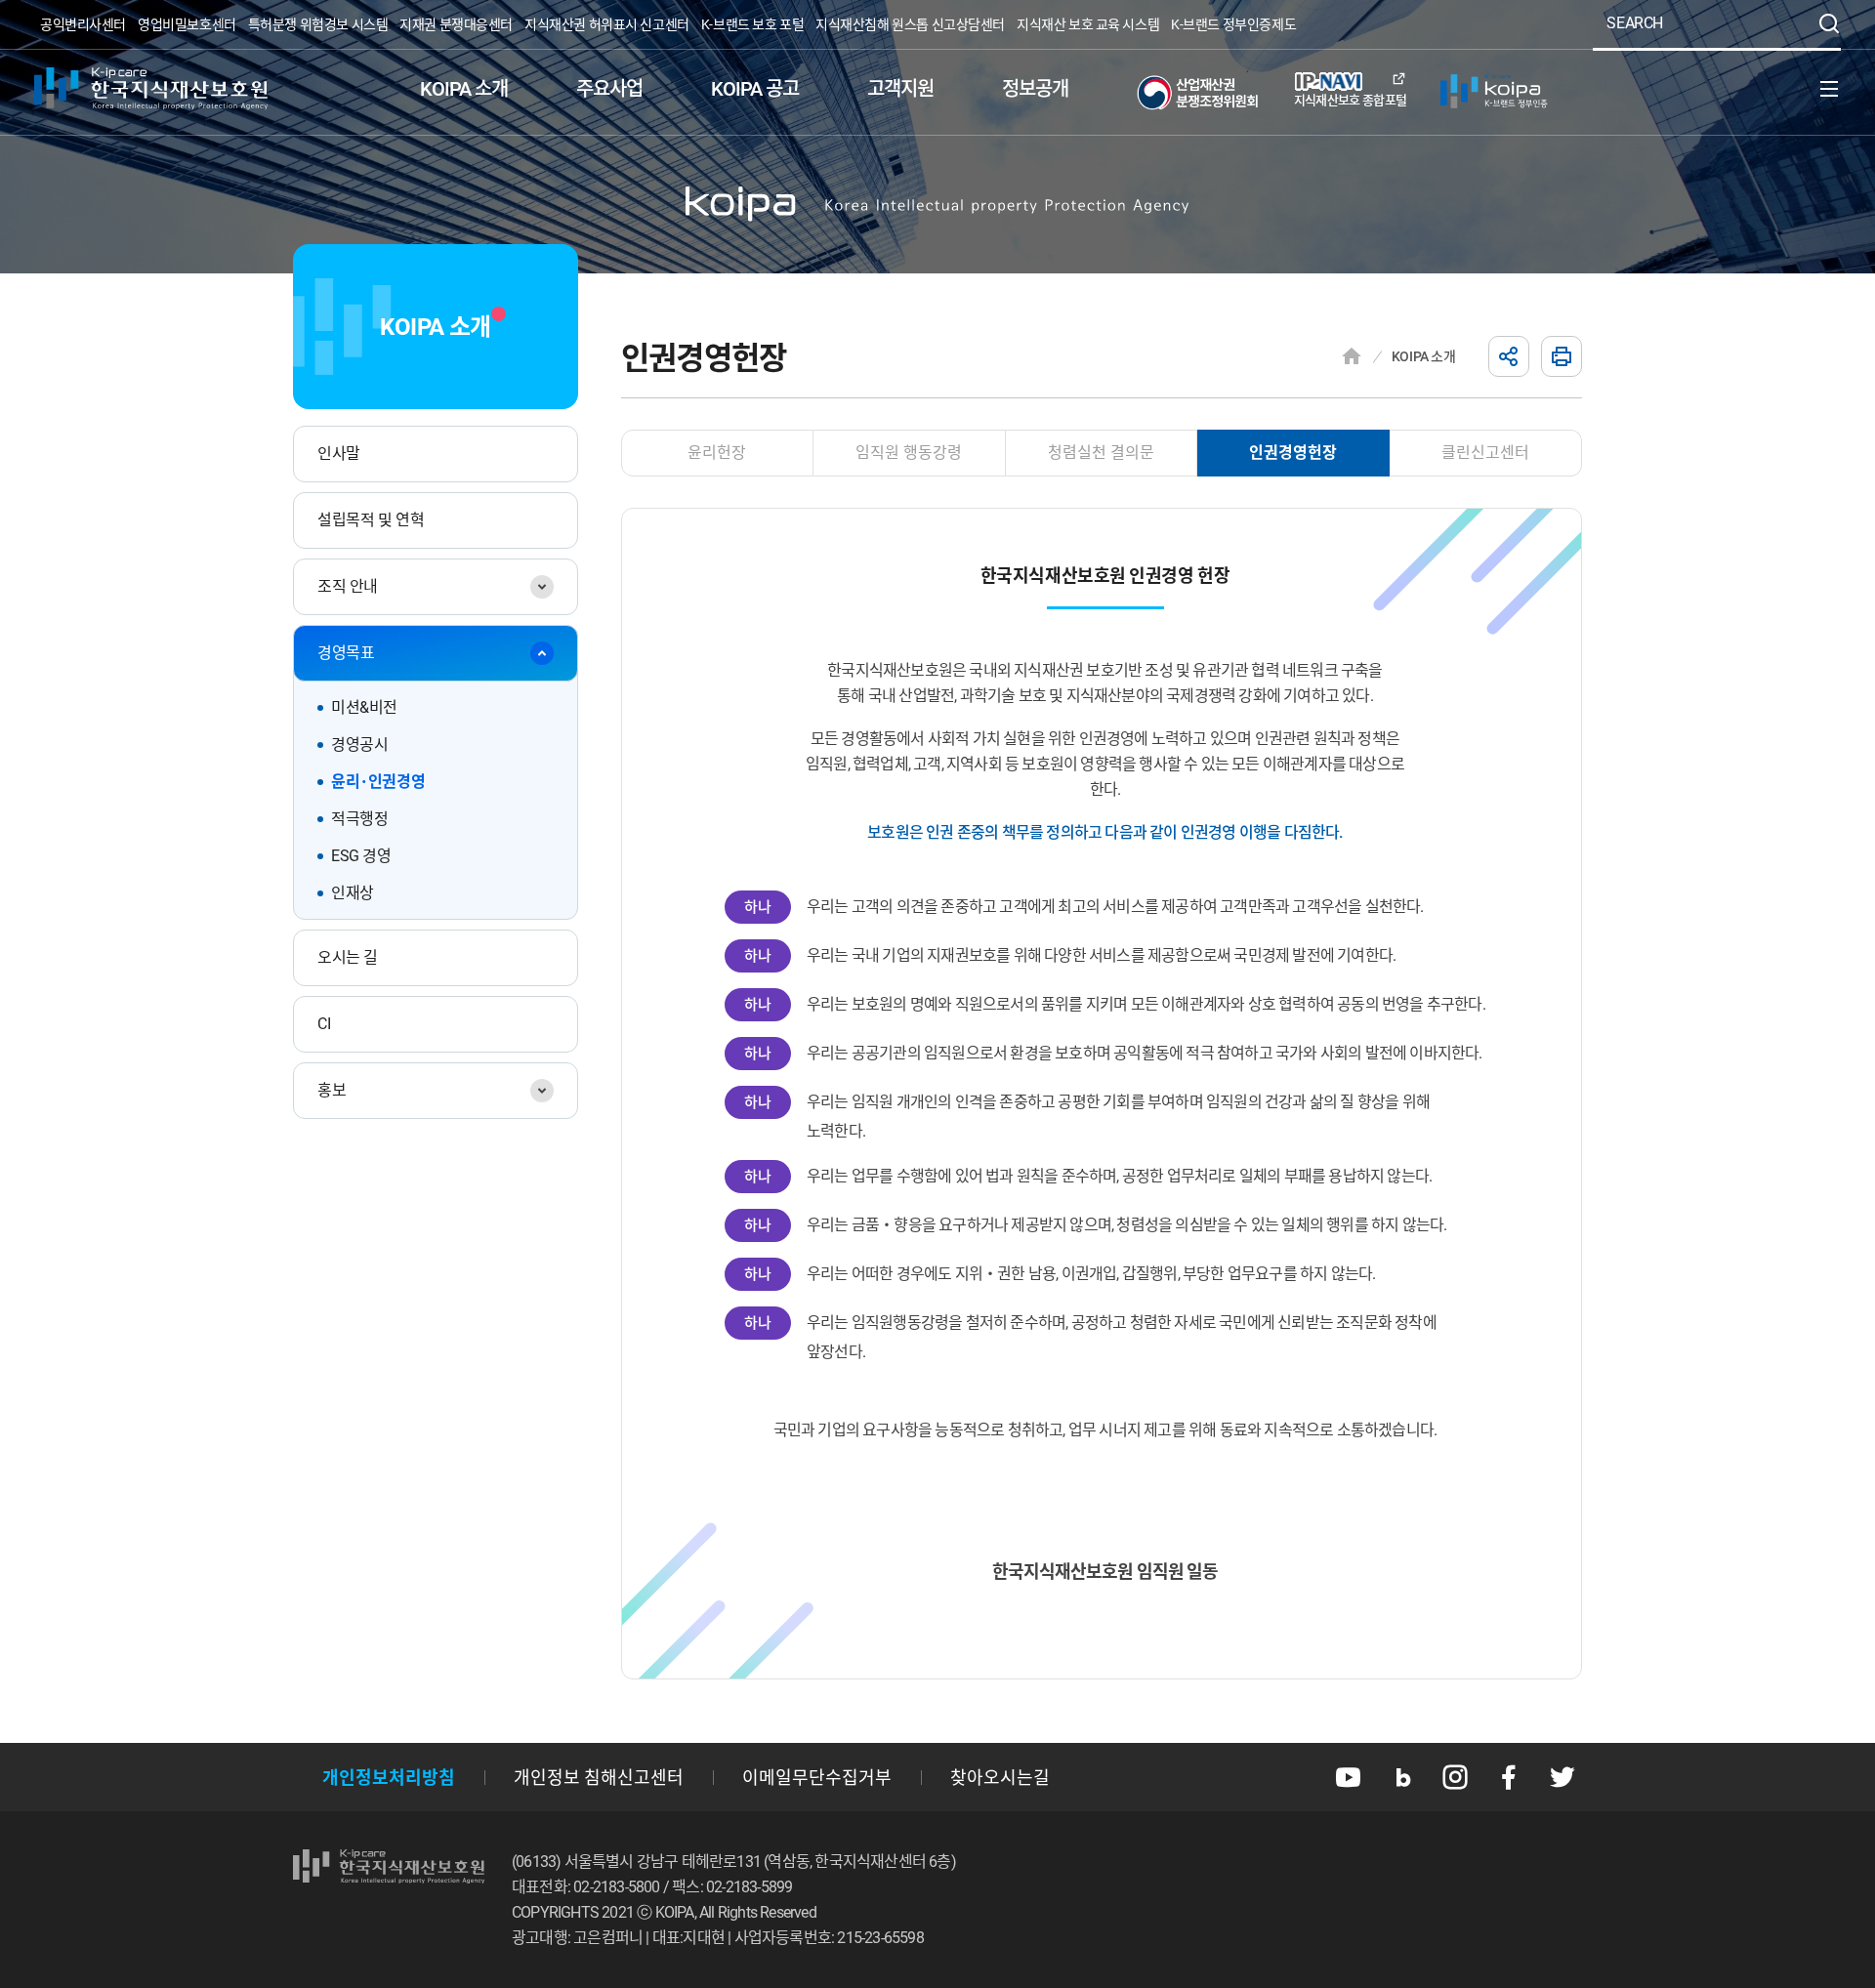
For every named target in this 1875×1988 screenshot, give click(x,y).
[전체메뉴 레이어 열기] (1829, 89)
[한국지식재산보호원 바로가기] (151, 89)
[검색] (1829, 23)
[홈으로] (1352, 356)
